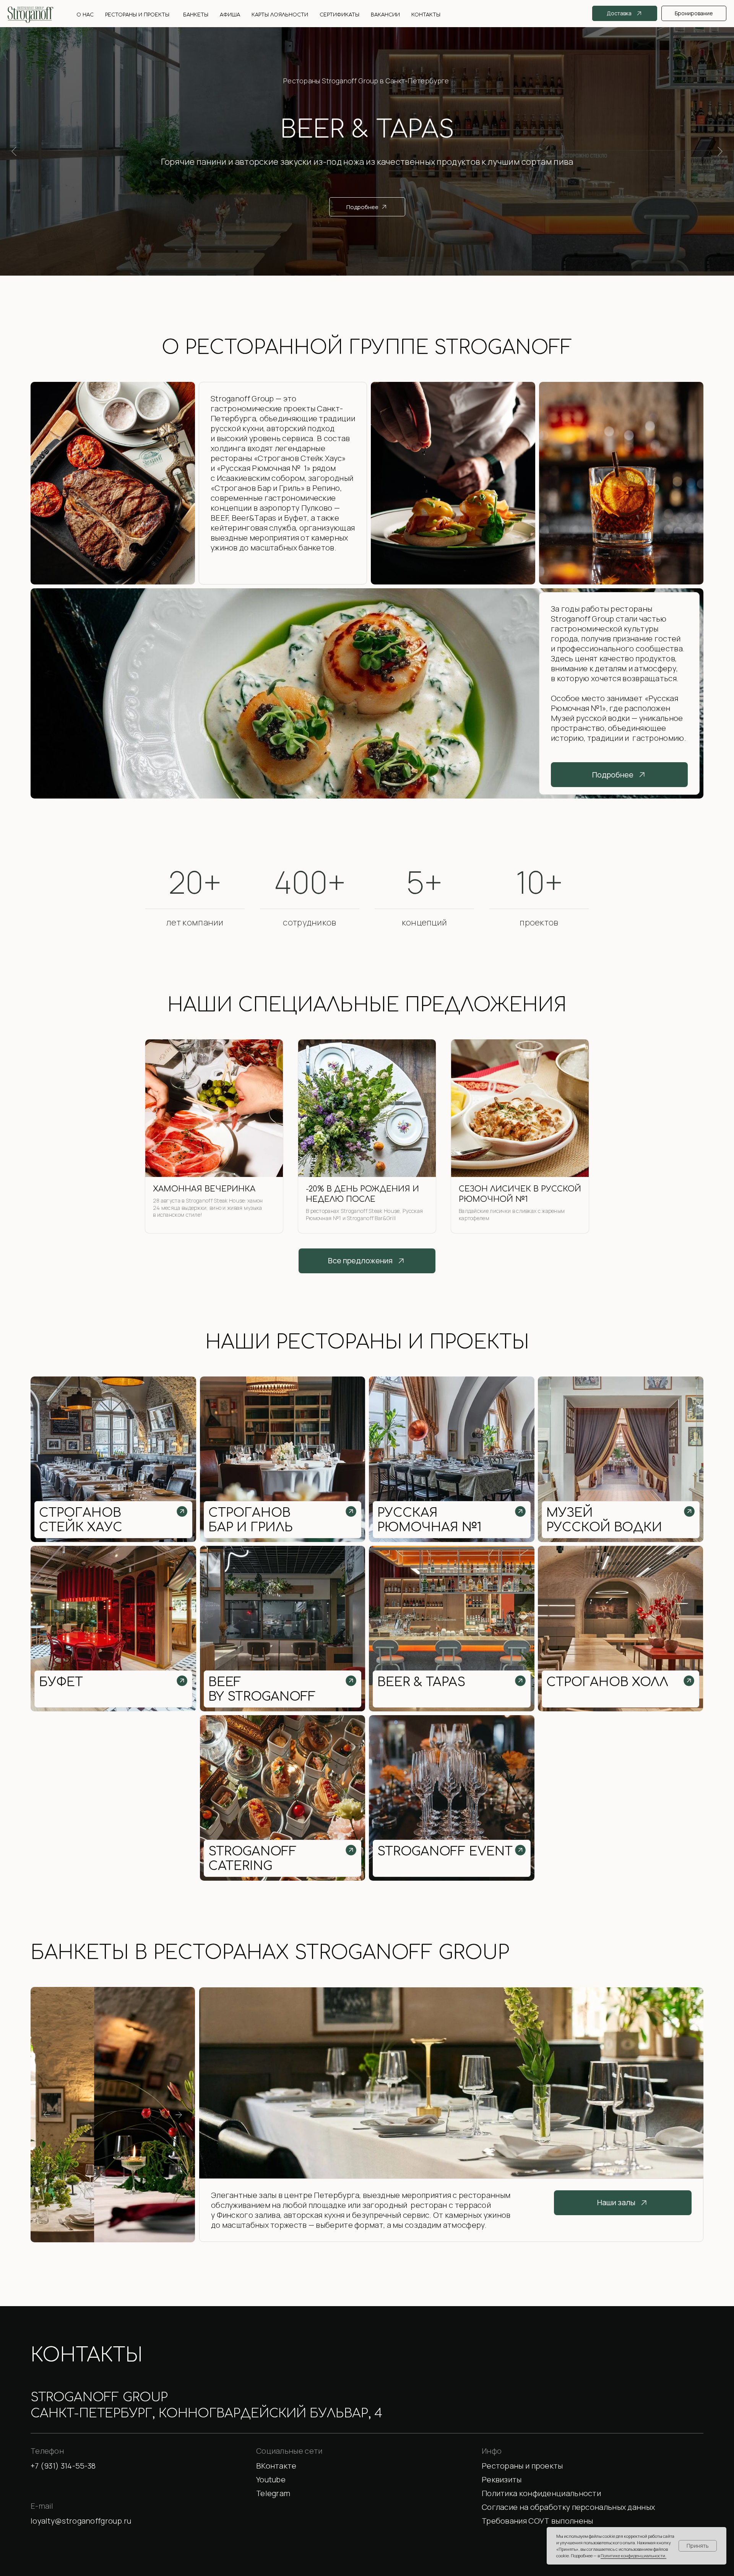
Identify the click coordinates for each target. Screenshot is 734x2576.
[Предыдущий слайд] (14, 151)
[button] (593, 2480)
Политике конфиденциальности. (633, 2556)
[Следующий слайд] (720, 151)
